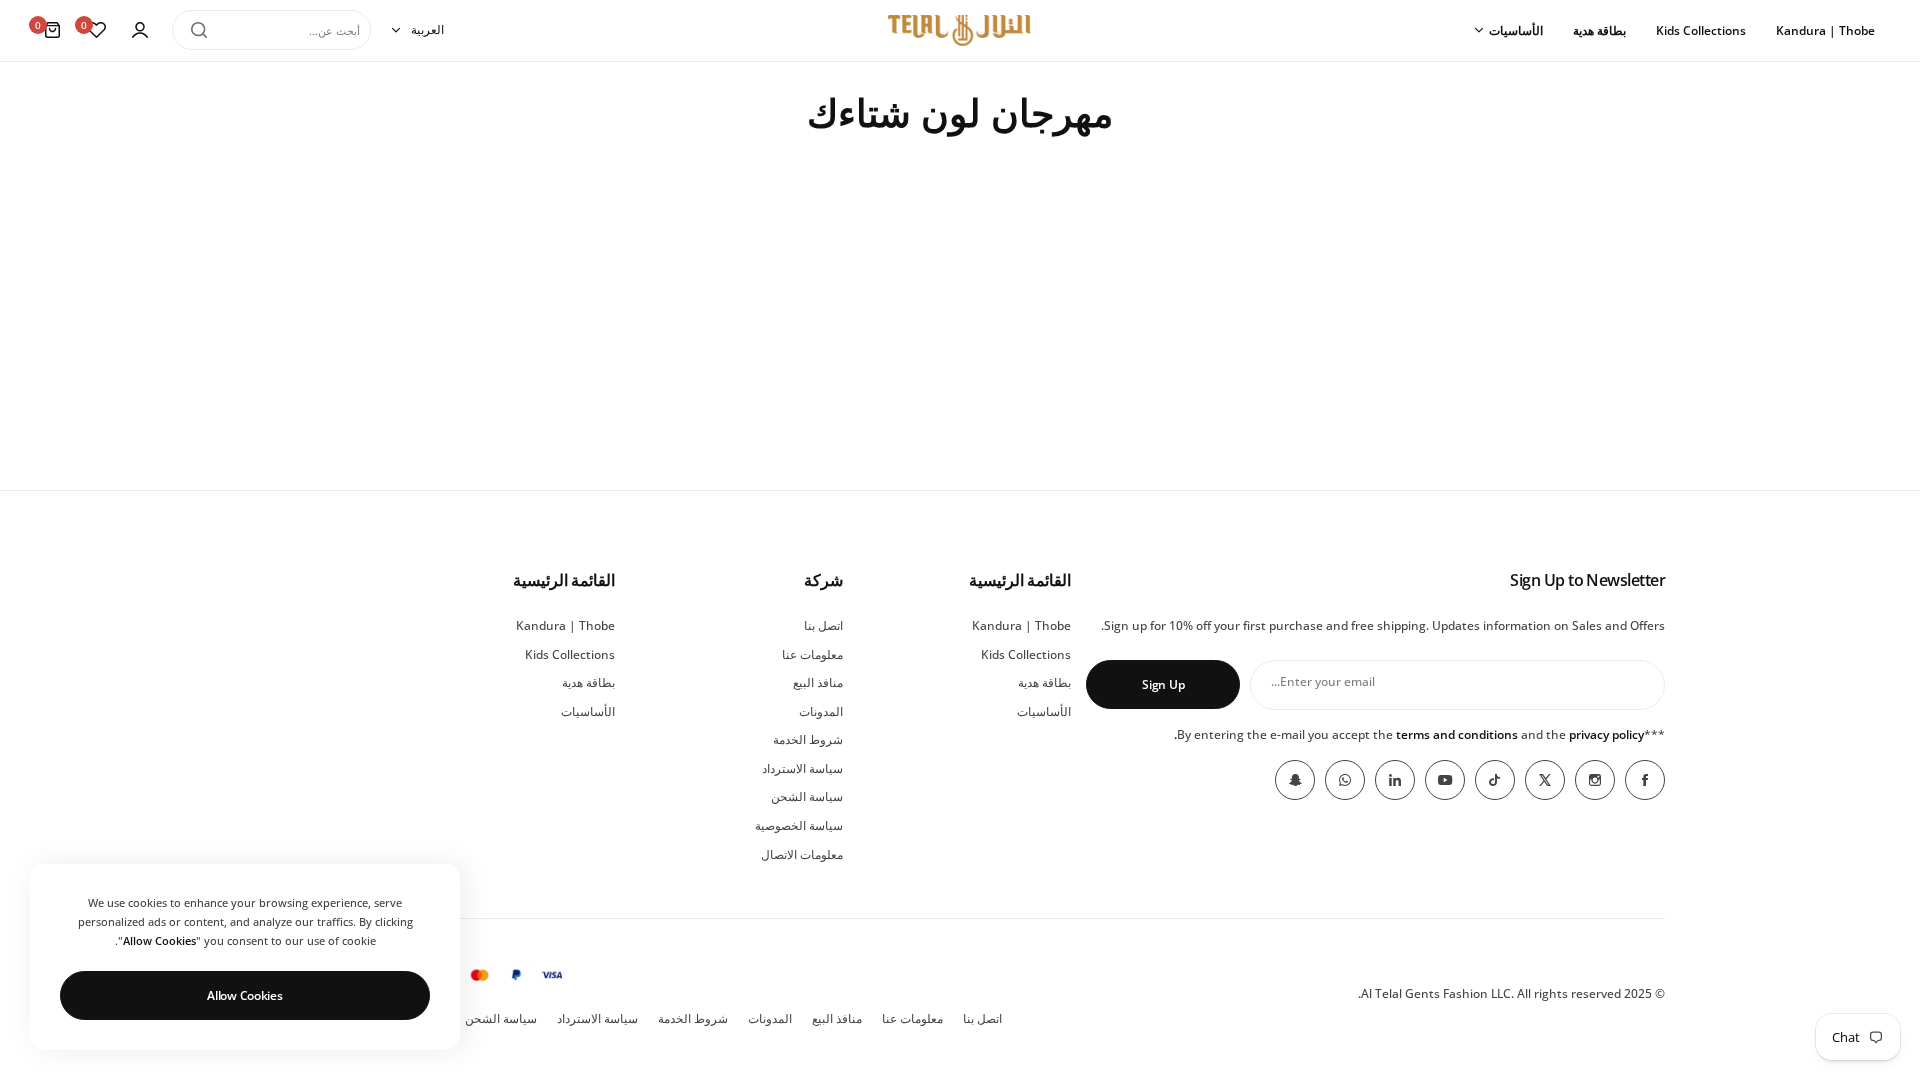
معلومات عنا (812, 654)
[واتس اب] (1345, 780)
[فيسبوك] (1645, 780)
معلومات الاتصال (802, 854)
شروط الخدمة (808, 739)
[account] (140, 30)
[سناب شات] (1295, 780)
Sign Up (1163, 684)
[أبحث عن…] (199, 30)
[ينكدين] (1395, 780)
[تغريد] (1545, 780)
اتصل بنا (823, 625)
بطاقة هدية (1044, 682)
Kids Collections (1026, 654)
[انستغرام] (1595, 780)
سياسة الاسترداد (802, 768)
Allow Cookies (244, 995)
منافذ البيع (818, 682)
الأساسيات (1044, 711)
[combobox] (271, 30)
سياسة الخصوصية (799, 825)
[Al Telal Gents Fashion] (960, 30)
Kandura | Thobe (1021, 625)
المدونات (821, 711)
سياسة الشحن (807, 796)
